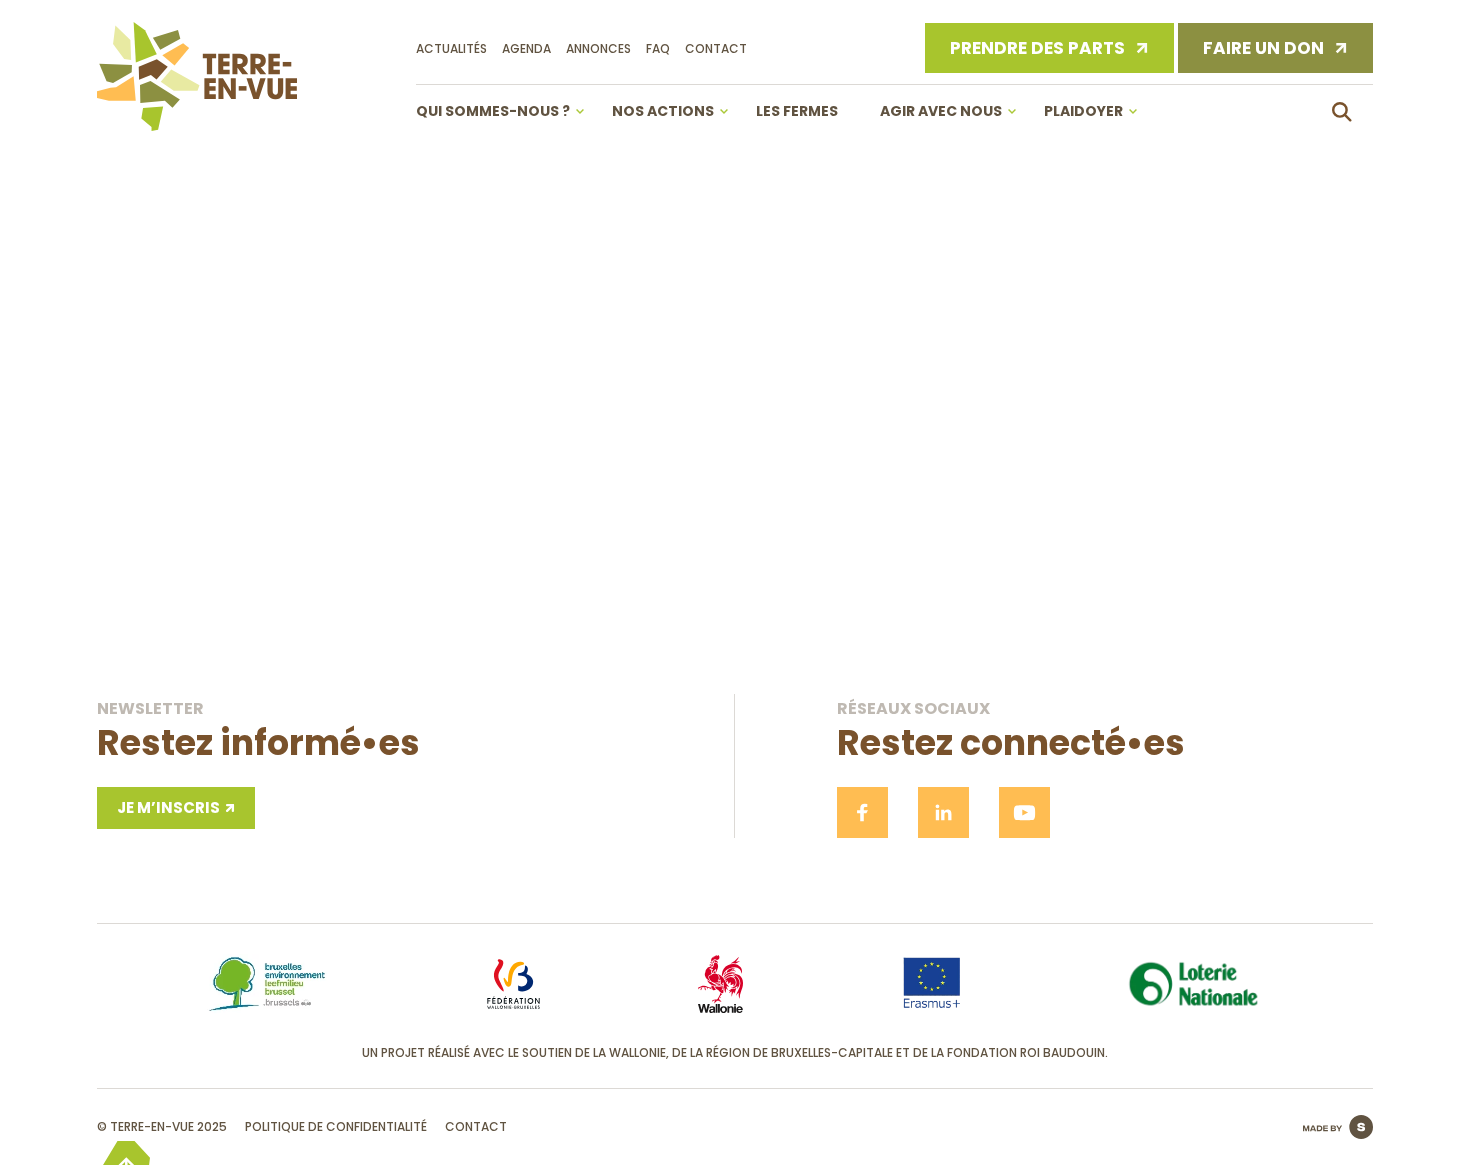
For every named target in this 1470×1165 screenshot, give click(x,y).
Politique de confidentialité (336, 1126)
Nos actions (663, 111)
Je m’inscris (168, 807)
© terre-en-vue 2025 (162, 1126)
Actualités (451, 48)
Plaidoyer (1083, 111)
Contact (716, 48)
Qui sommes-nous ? (493, 111)
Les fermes (797, 111)
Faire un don (1263, 48)
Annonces (598, 48)
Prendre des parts (1037, 48)
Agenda (526, 48)
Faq (658, 48)
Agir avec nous (941, 111)
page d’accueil (735, 566)
